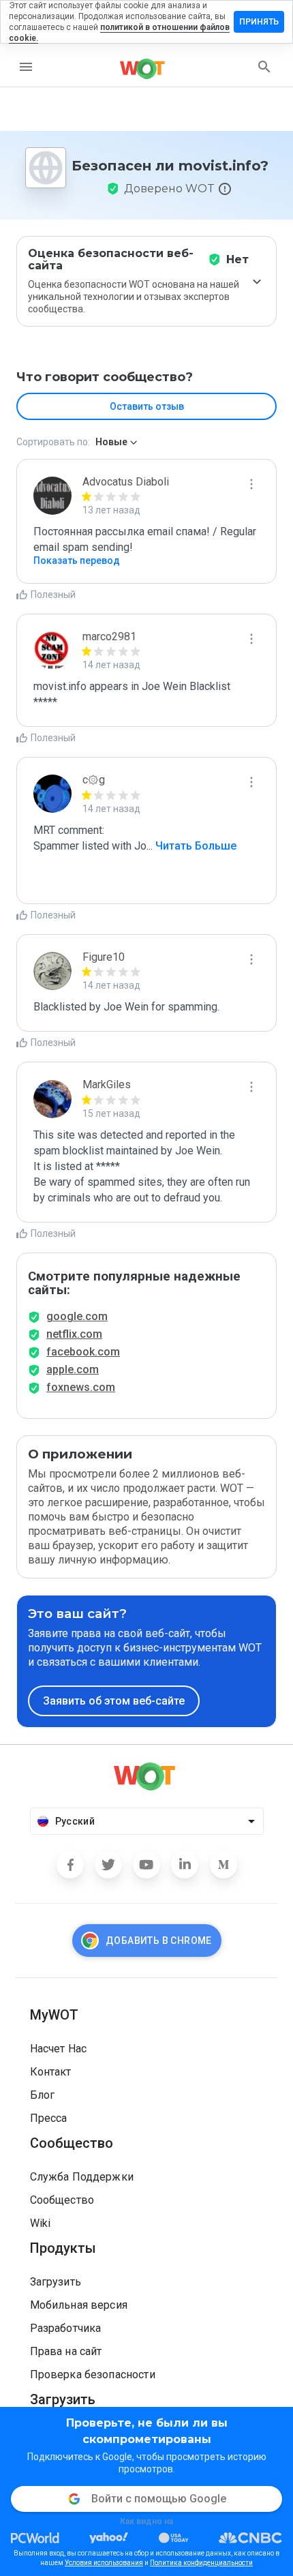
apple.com (73, 1369)
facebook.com (83, 1352)
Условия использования (104, 2563)
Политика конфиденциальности (201, 2563)
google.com (77, 1316)
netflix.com (74, 1334)
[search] (264, 67)
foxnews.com (81, 1387)
